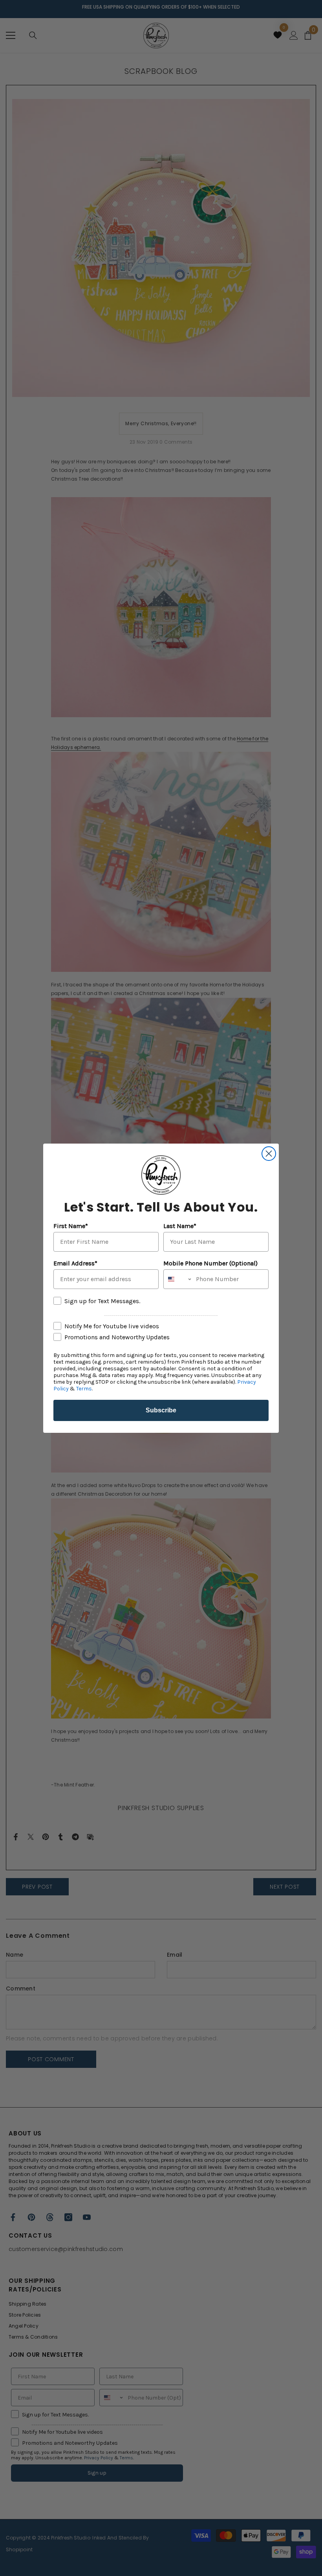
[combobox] (178, 1279)
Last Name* (180, 1226)
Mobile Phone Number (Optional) (210, 1263)
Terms (84, 1389)
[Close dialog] (269, 1154)
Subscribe (161, 1410)
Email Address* (75, 1263)
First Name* (71, 1226)
